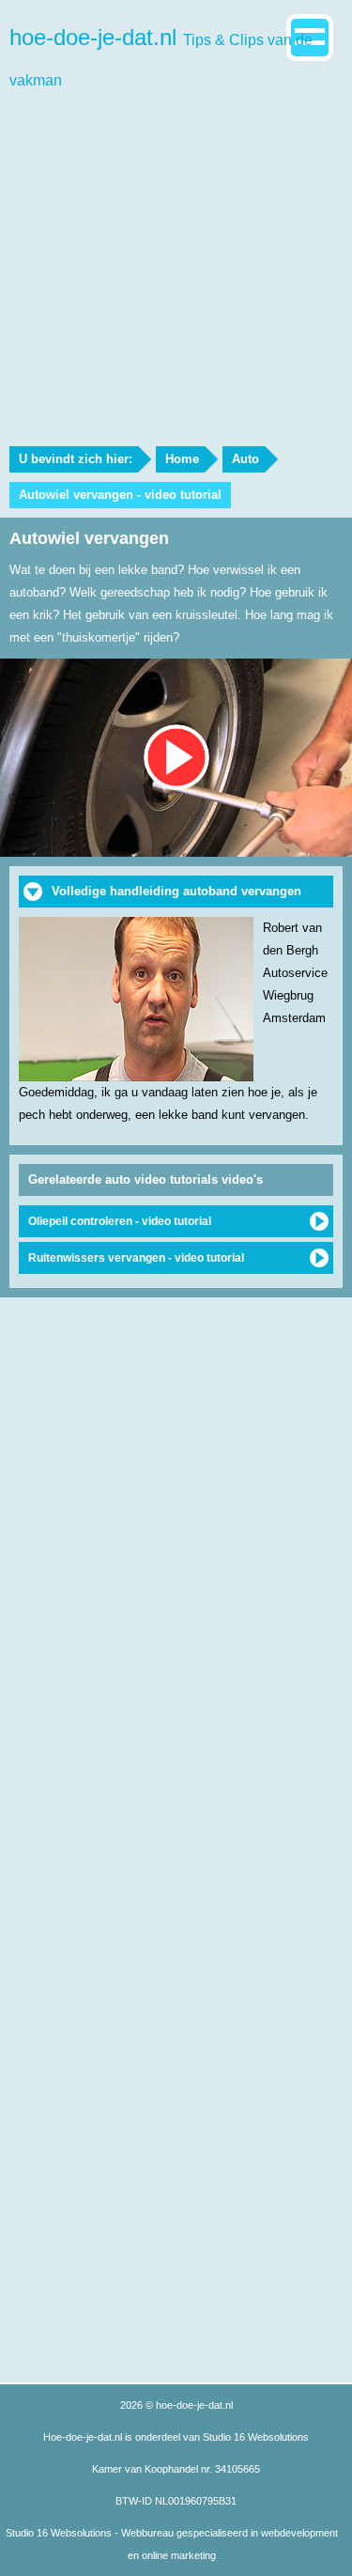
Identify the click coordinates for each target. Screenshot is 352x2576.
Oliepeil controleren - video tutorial (120, 1221)
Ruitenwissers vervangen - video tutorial (136, 1258)
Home (182, 459)
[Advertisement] (176, 261)
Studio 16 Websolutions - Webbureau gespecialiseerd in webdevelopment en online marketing (172, 2544)
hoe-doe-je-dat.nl (161, 56)
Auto (245, 459)
